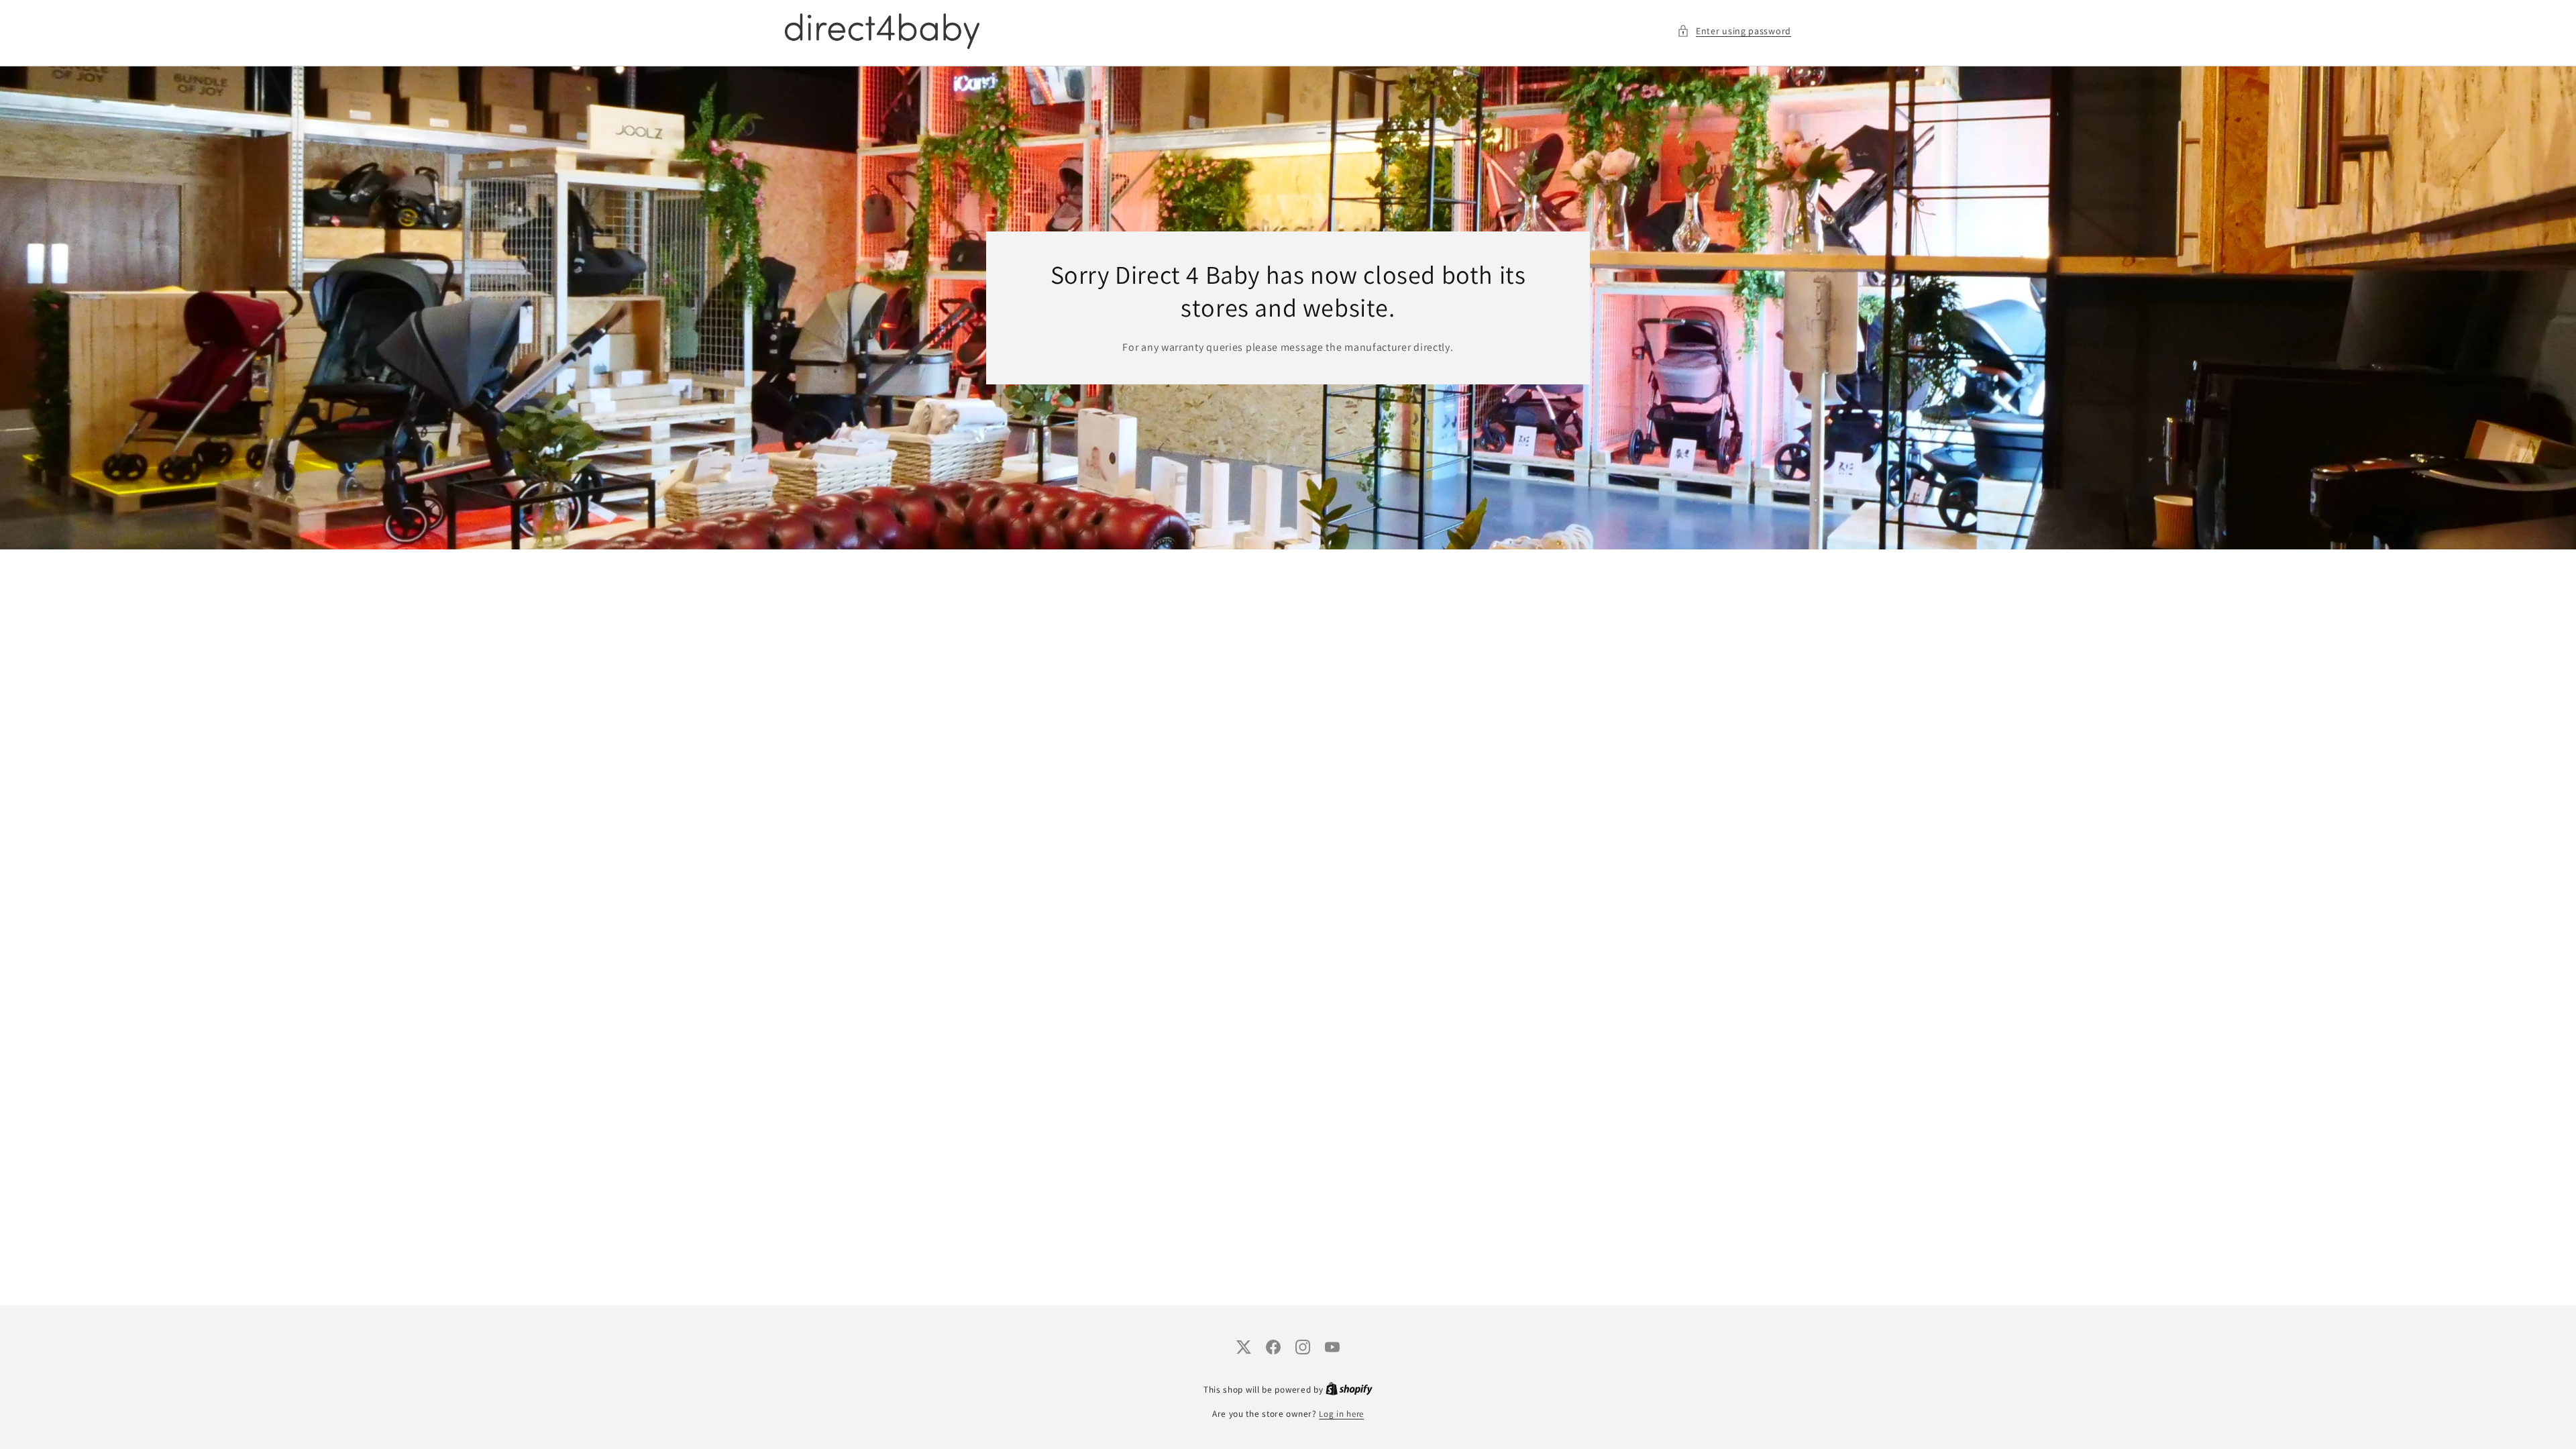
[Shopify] (1349, 1390)
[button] (1734, 31)
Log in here (1341, 1414)
